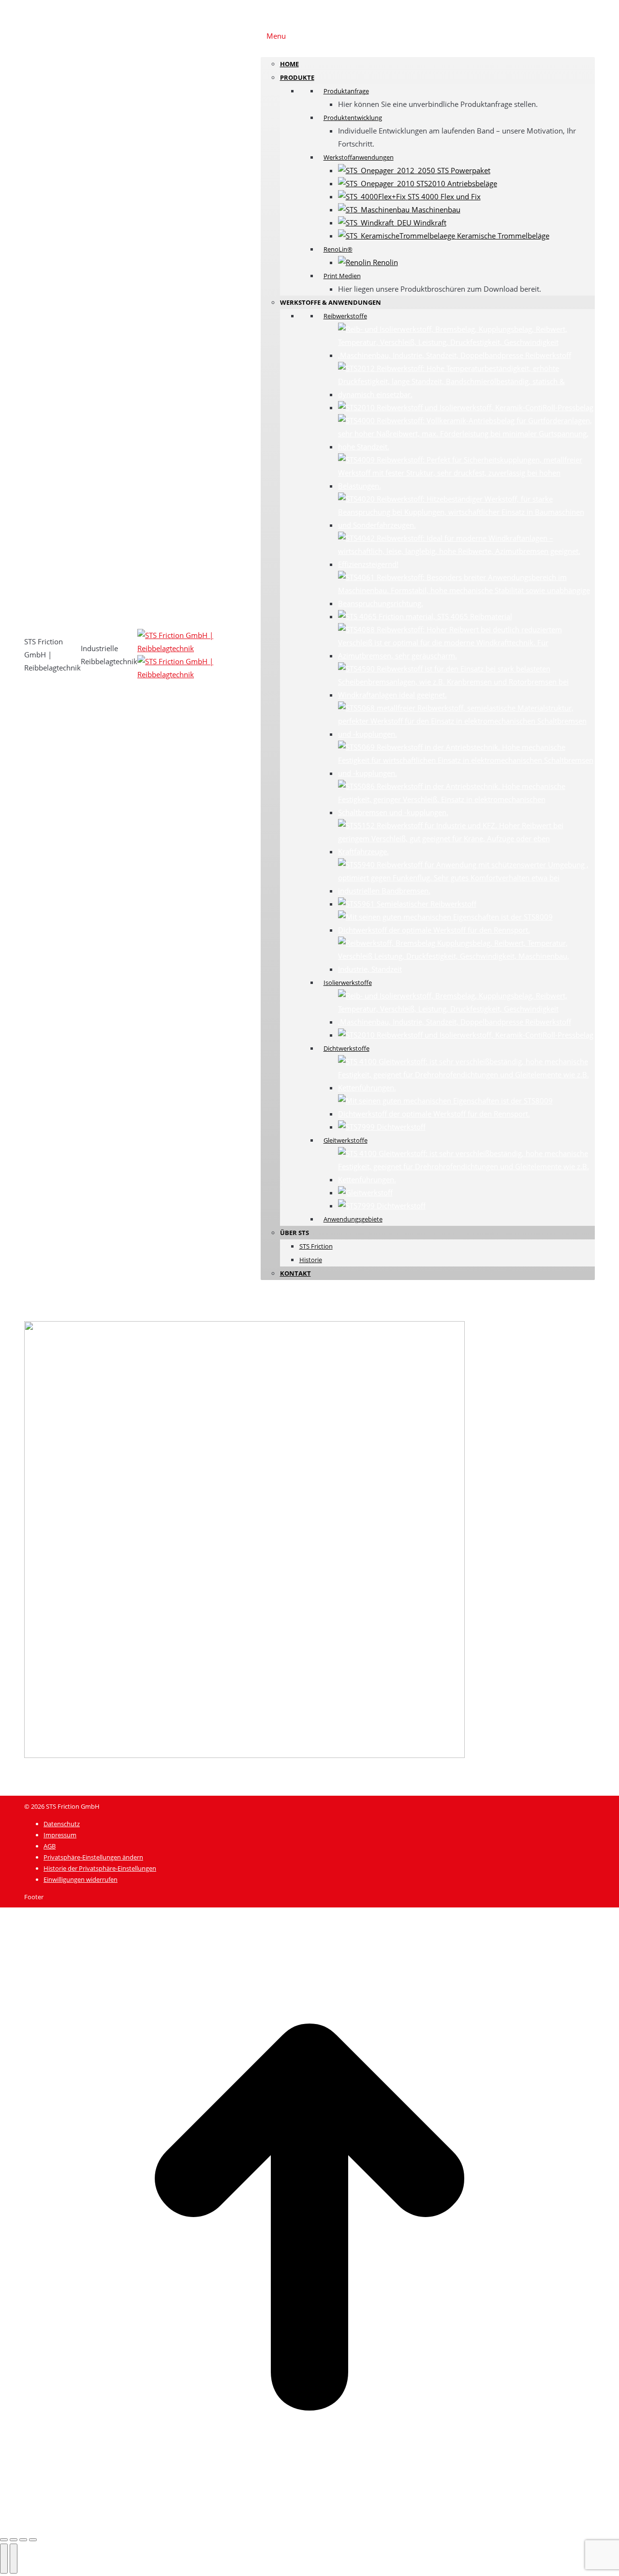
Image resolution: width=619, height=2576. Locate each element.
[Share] (14, 2540)
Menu (276, 36)
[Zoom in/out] (33, 2540)
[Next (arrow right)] (14, 2559)
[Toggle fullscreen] (23, 2540)
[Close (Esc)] (4, 2540)
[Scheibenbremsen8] (244, 1755)
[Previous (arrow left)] (4, 2559)
